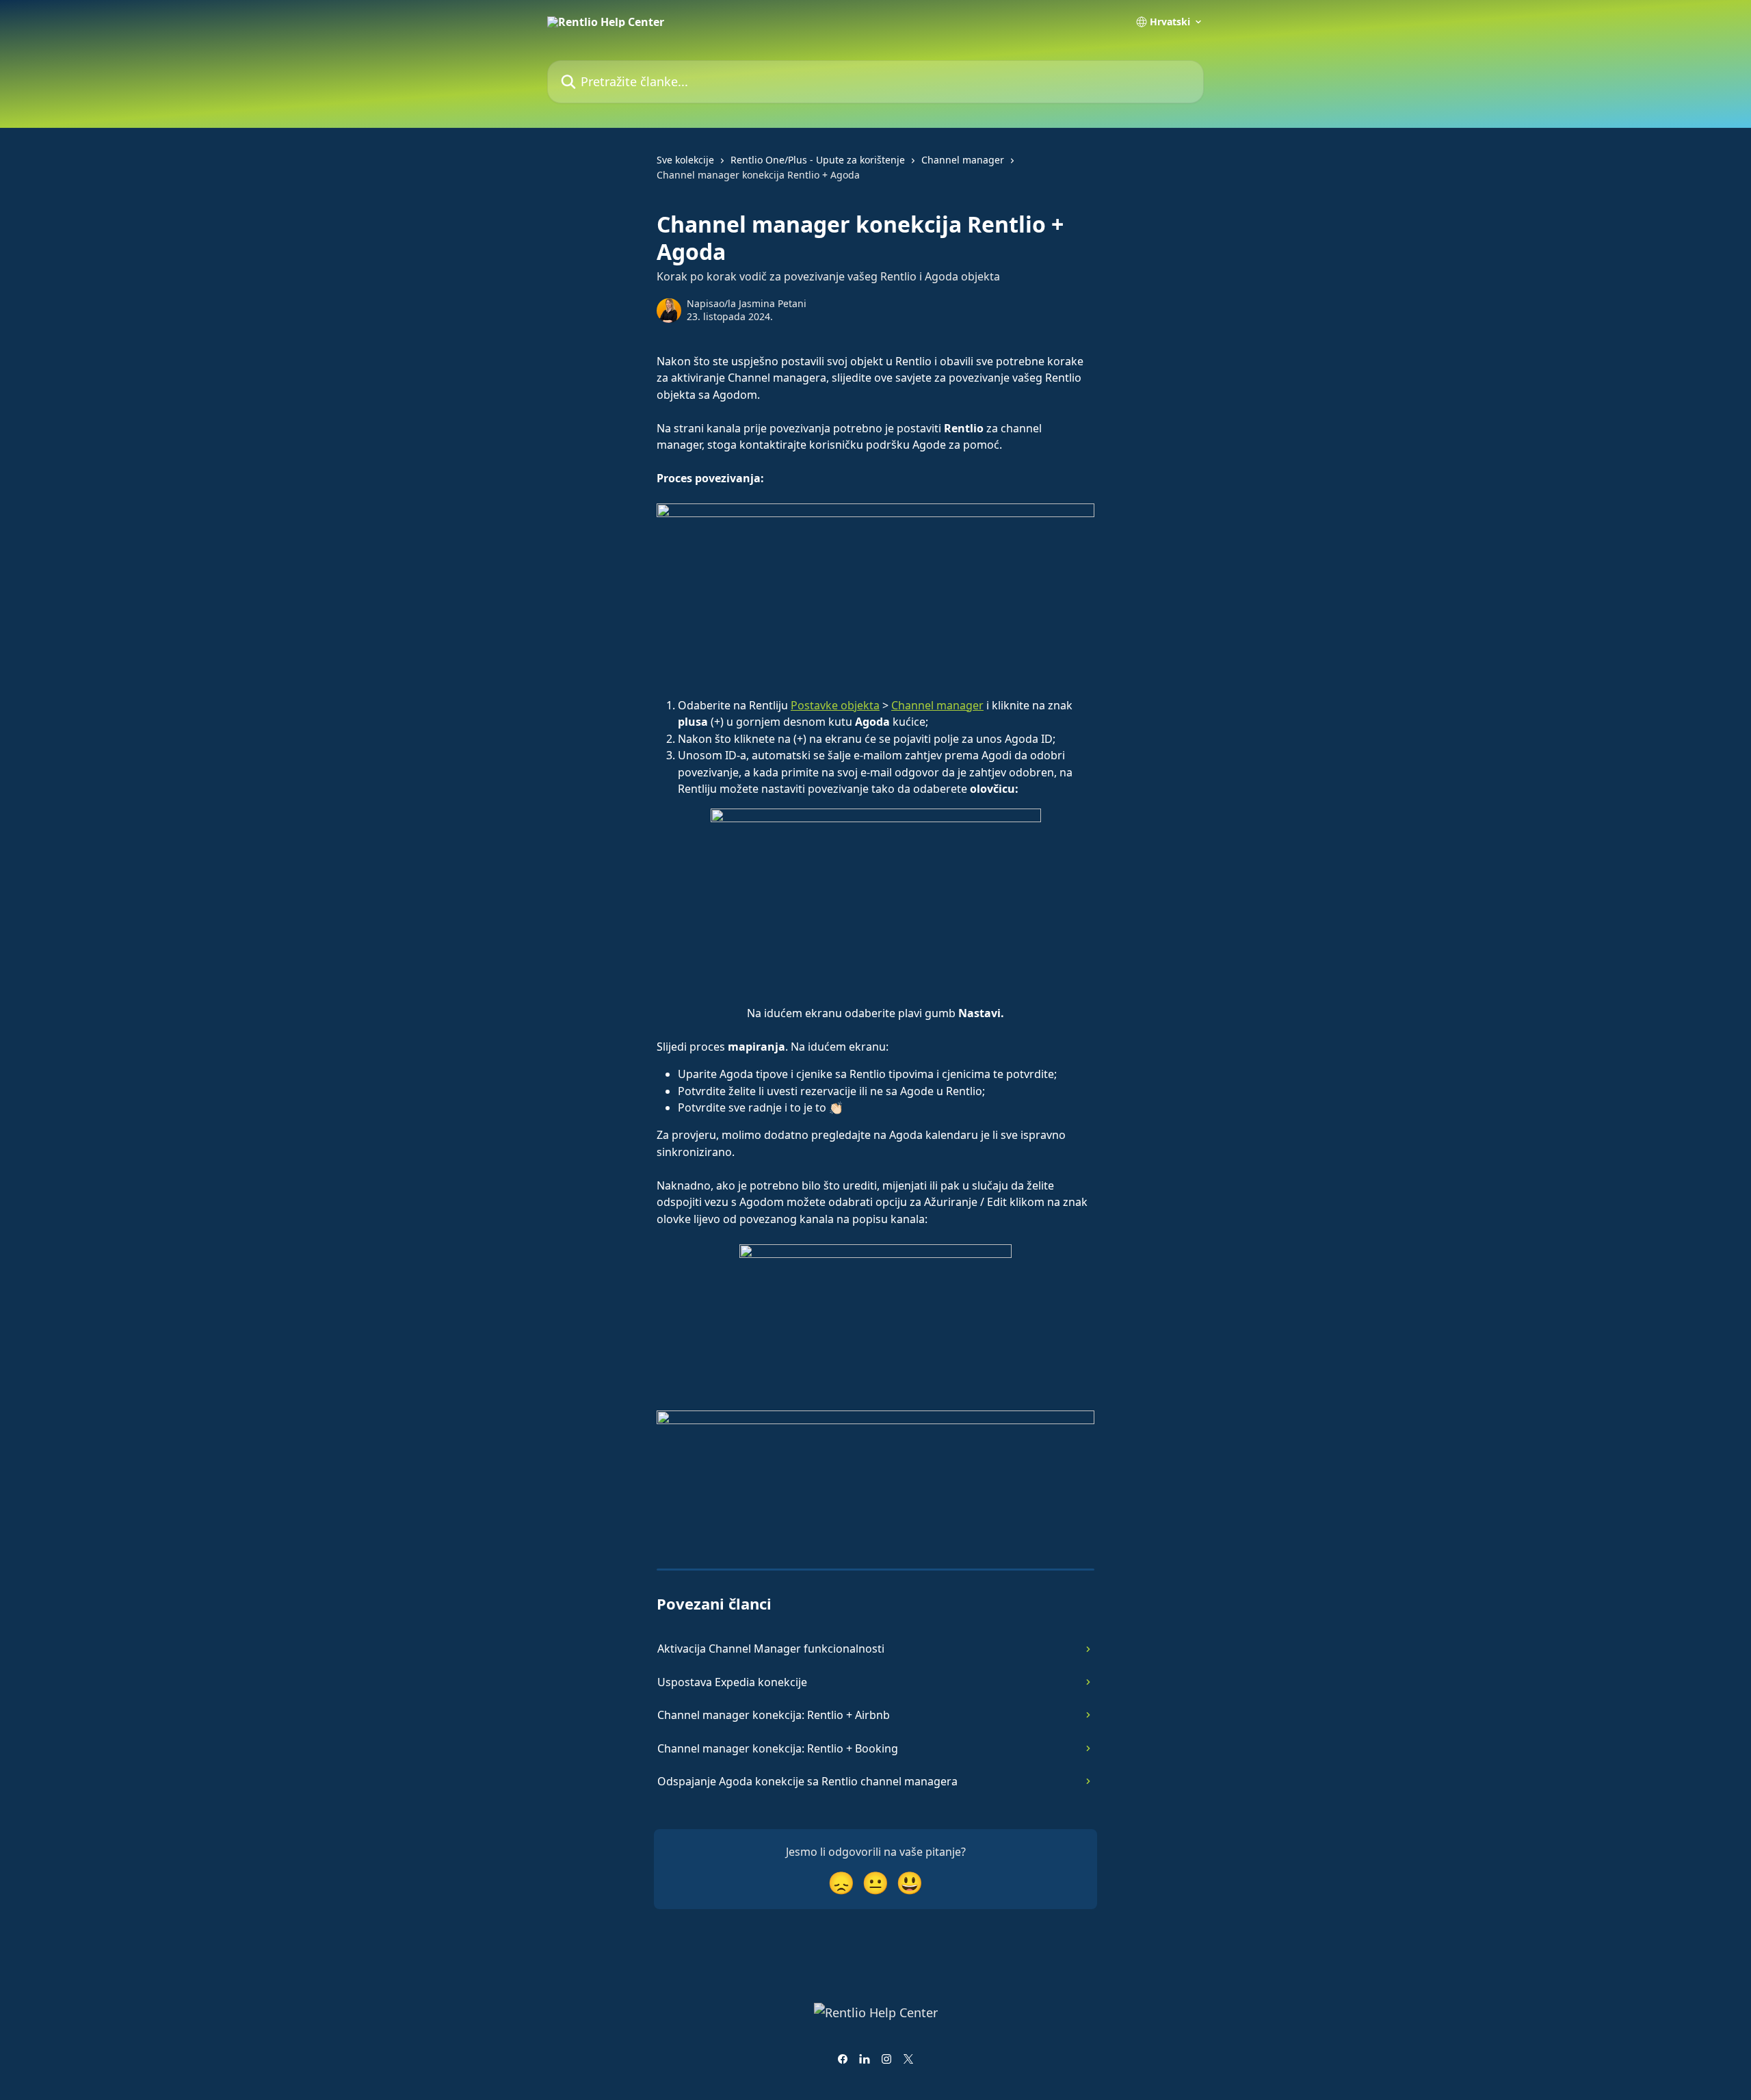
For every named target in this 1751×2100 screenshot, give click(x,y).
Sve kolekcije (685, 160)
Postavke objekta (835, 705)
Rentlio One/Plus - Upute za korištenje (818, 160)
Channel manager (963, 160)
